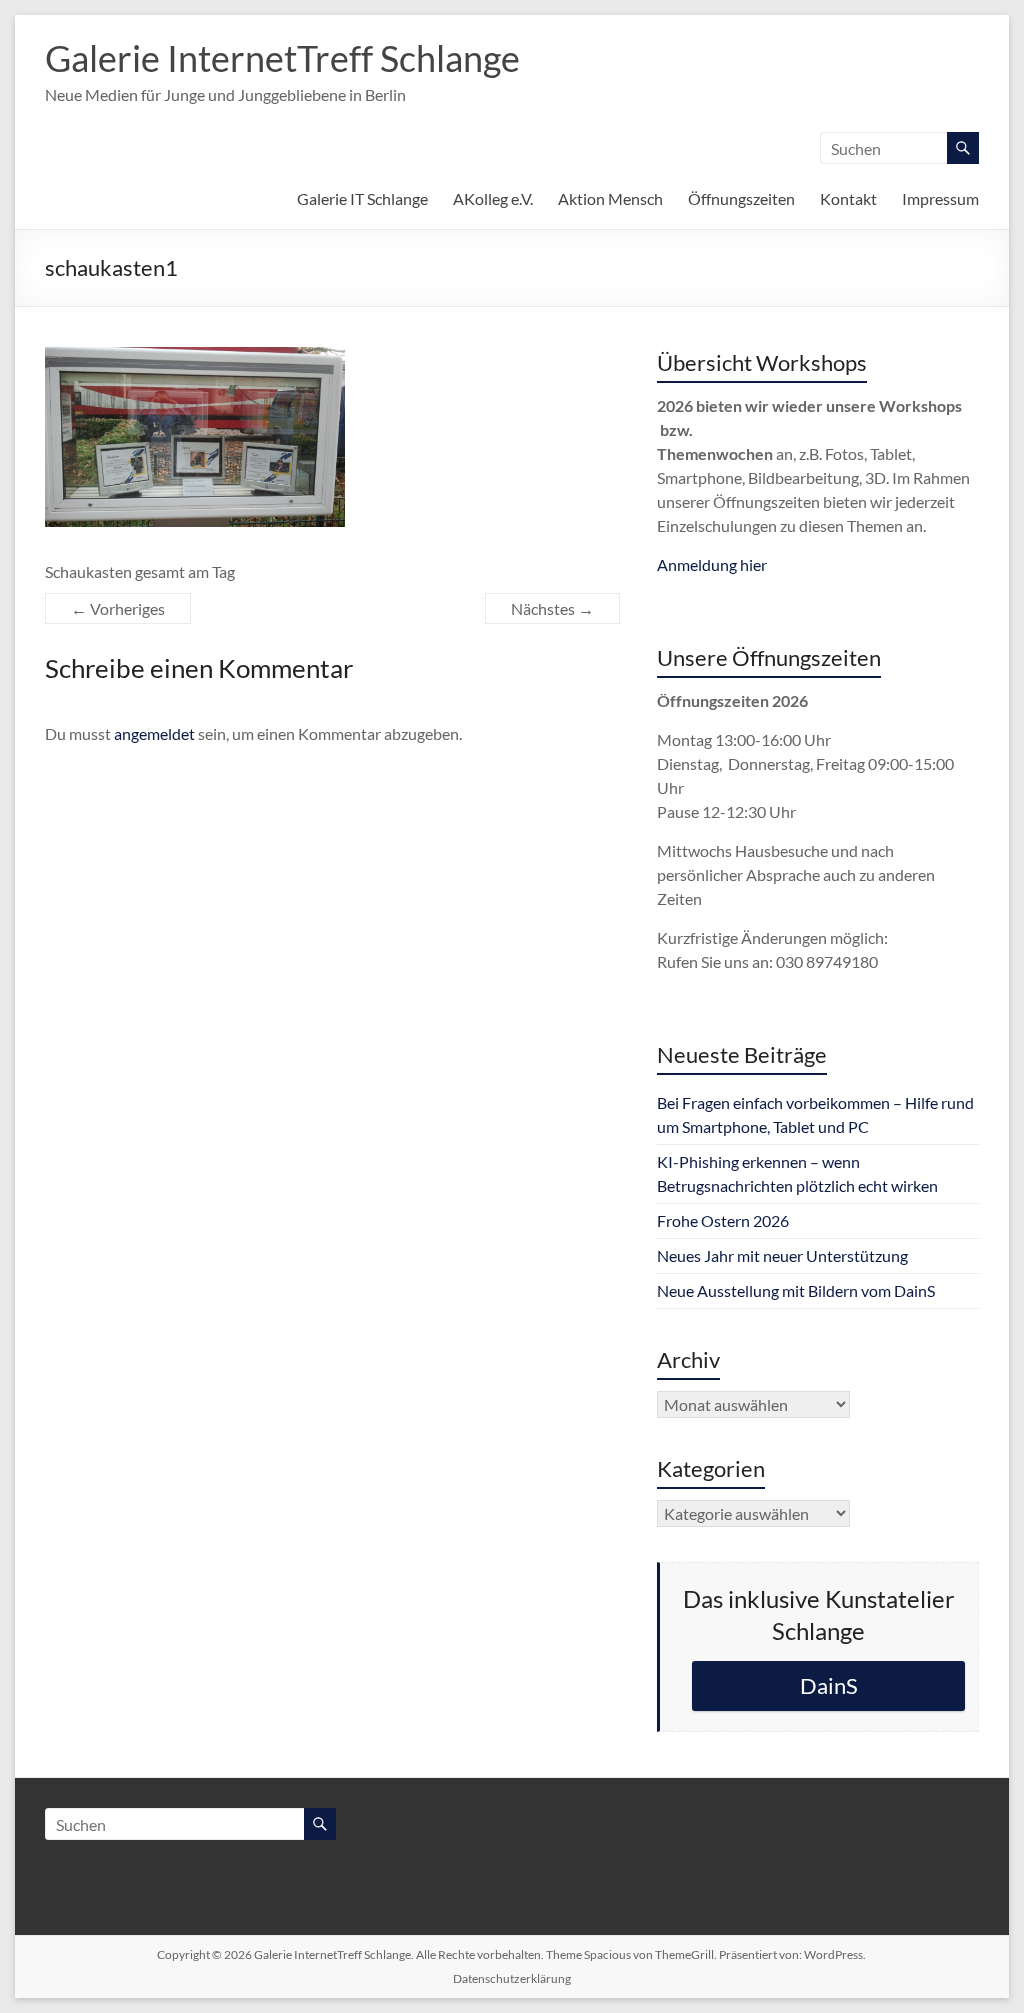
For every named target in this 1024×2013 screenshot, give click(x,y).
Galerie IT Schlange (362, 198)
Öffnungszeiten (741, 198)
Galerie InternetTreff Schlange (282, 58)
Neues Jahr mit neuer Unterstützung (782, 1255)
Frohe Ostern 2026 (723, 1220)
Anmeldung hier (712, 564)
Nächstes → (552, 608)
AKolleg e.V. (493, 198)
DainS (829, 1685)
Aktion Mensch (610, 198)
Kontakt (848, 198)
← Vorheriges (118, 608)
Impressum (940, 198)
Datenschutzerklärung (512, 1978)
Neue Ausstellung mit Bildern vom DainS (796, 1290)
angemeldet (154, 733)
